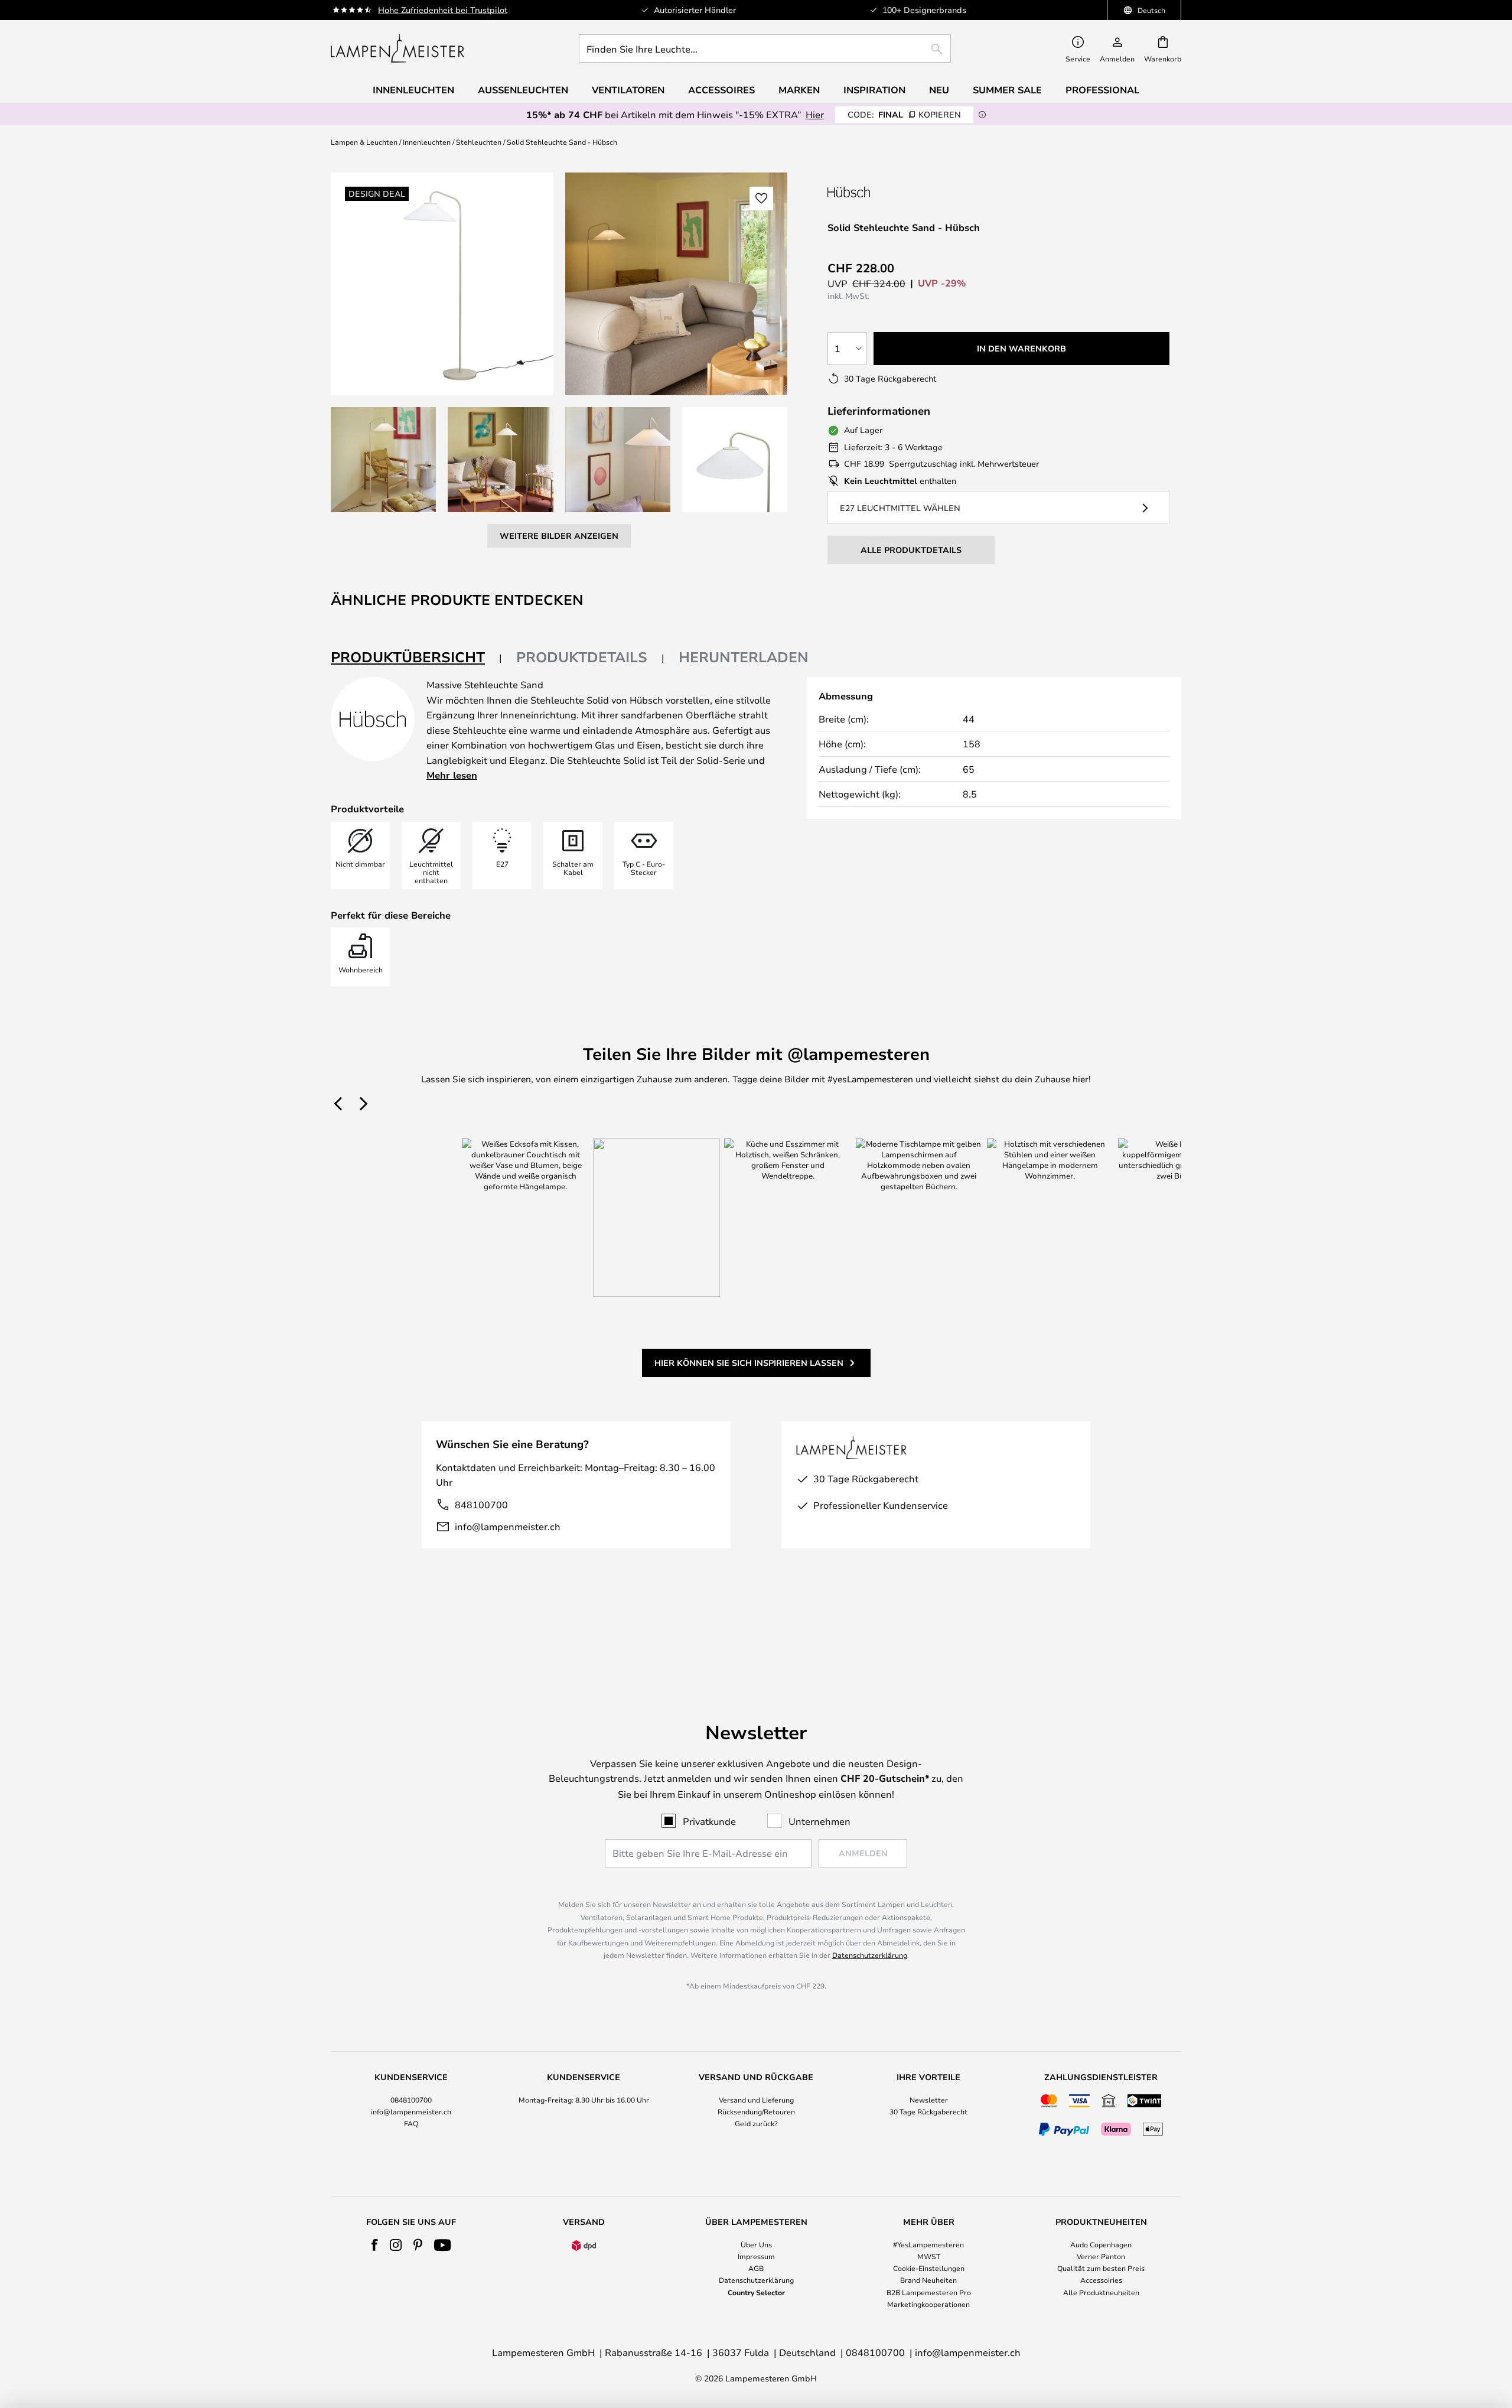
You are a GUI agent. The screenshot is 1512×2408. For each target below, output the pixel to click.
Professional (1102, 90)
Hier (815, 114)
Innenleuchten (427, 142)
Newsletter (929, 2100)
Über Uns (756, 2244)
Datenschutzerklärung (870, 1955)
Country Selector (756, 2292)
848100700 (481, 1504)
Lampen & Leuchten (364, 142)
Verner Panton (1101, 2256)
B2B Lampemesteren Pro (929, 2292)
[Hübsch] (890, 192)
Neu (939, 90)
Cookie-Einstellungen (929, 2268)
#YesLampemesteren (928, 2244)
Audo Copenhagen (1101, 2244)
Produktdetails (582, 657)
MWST (929, 2256)
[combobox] (765, 48)
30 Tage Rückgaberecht (928, 2111)
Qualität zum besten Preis (1101, 2268)
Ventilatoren (628, 90)
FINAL (904, 114)
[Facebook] (375, 2245)
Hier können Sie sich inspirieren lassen (749, 1363)
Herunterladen (744, 657)
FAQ (411, 2123)
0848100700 (411, 2100)
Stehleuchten (479, 142)
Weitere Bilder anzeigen (559, 536)
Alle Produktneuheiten (1101, 2292)
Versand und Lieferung (756, 2100)
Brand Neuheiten (928, 2280)
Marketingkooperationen (928, 2304)
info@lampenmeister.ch (508, 1526)
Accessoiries (1101, 2280)
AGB (756, 2268)
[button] (383, 460)
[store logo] (397, 48)
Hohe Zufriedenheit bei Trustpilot (443, 10)
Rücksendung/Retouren (756, 2111)
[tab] (416, 658)
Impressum (756, 2256)
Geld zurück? (756, 2123)
